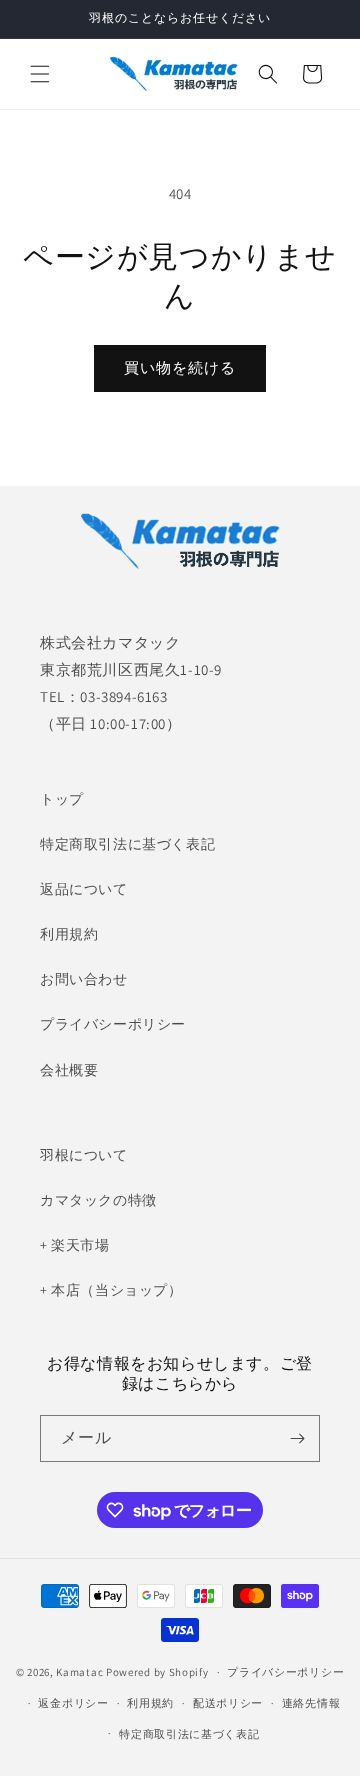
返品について (84, 889)
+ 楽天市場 (75, 1245)
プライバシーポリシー (113, 1024)
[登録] (297, 1438)
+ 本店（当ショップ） (111, 1290)
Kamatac (79, 1672)
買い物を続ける (180, 367)
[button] (40, 74)
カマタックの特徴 (98, 1200)
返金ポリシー (73, 1703)
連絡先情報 (311, 1703)
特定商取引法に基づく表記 (127, 844)
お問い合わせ (84, 979)
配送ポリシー (228, 1703)
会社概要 (69, 1070)
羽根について (84, 1155)
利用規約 (69, 934)
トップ (62, 799)
